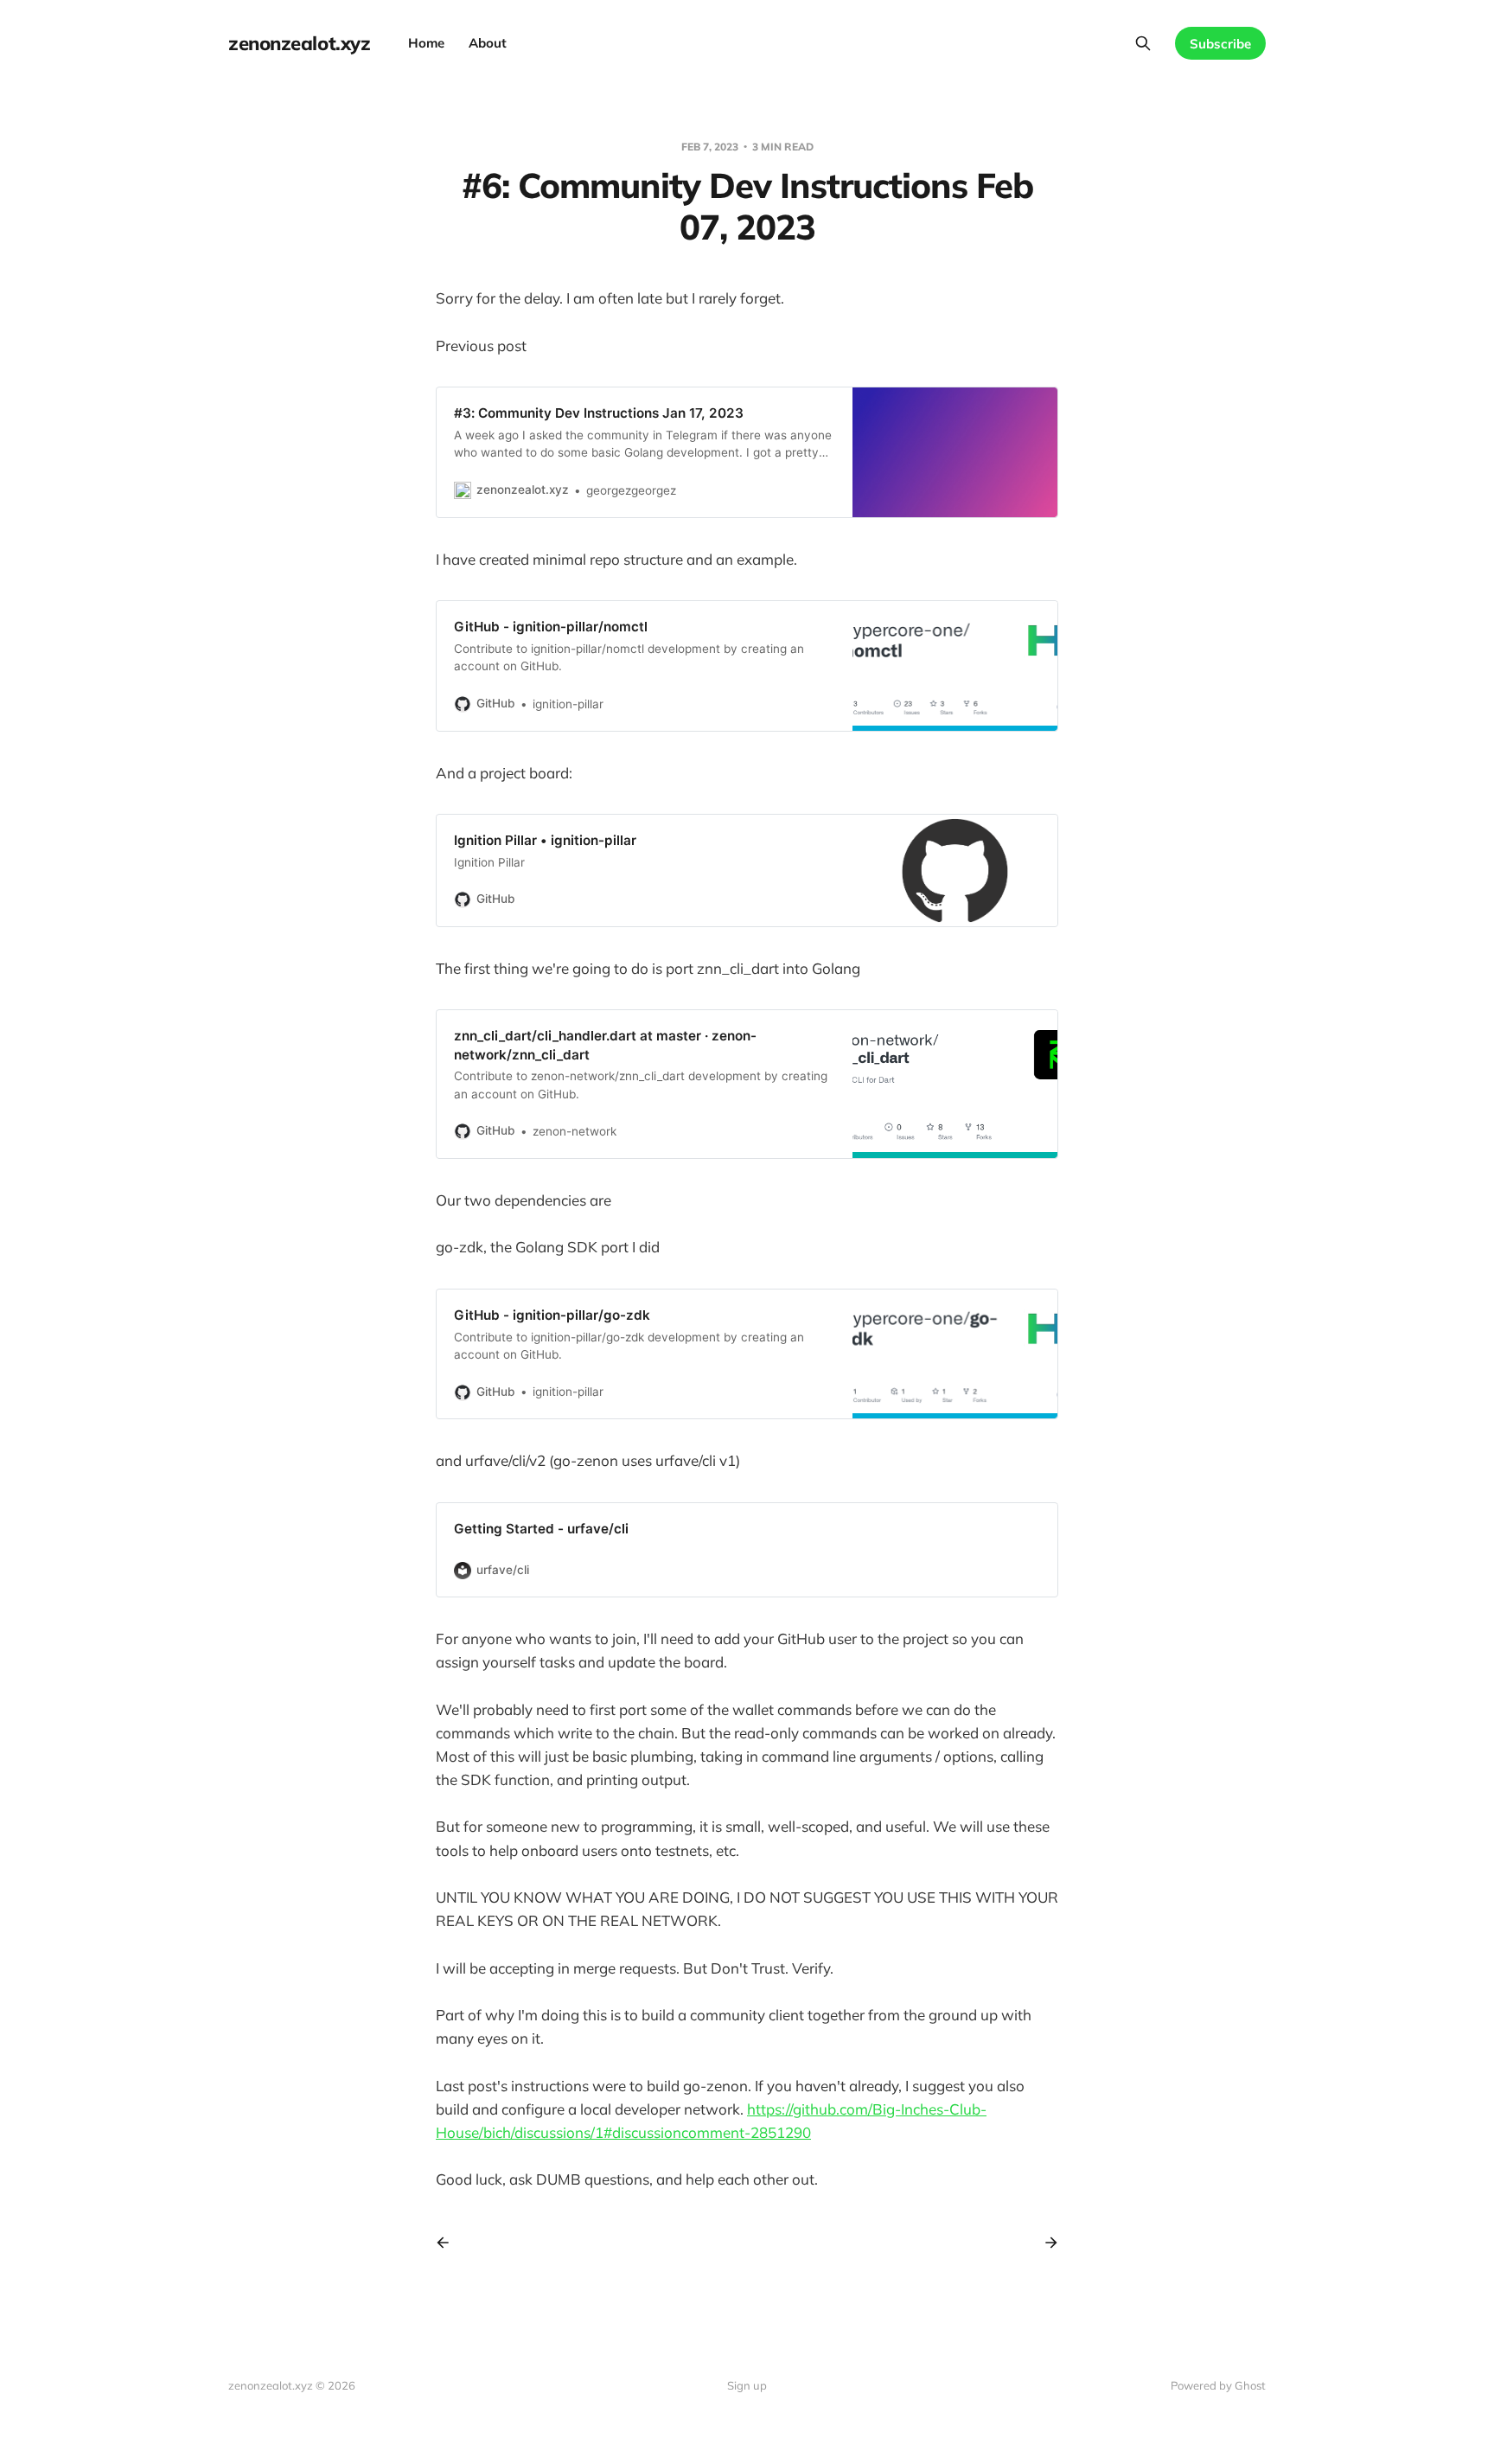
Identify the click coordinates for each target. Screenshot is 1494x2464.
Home (426, 43)
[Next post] (1045, 2243)
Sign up (747, 2385)
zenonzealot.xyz (299, 43)
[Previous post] (449, 2243)
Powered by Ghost (1218, 2385)
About (488, 43)
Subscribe (1220, 44)
